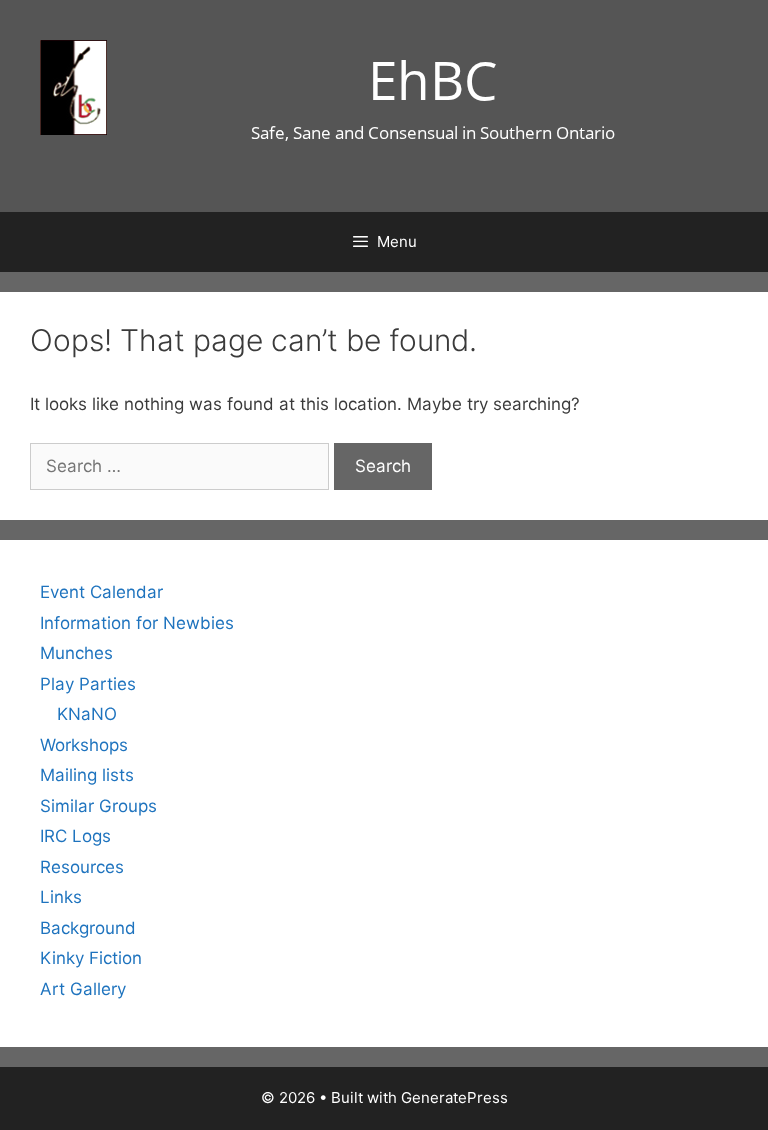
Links (61, 897)
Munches (76, 653)
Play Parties (88, 684)
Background (88, 928)
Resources (82, 867)
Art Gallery (83, 989)
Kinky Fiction (91, 958)
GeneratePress (454, 1097)
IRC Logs (75, 836)
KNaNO (87, 714)
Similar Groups (98, 806)
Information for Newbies (137, 623)
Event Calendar (101, 592)
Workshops (84, 745)
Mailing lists (87, 775)
